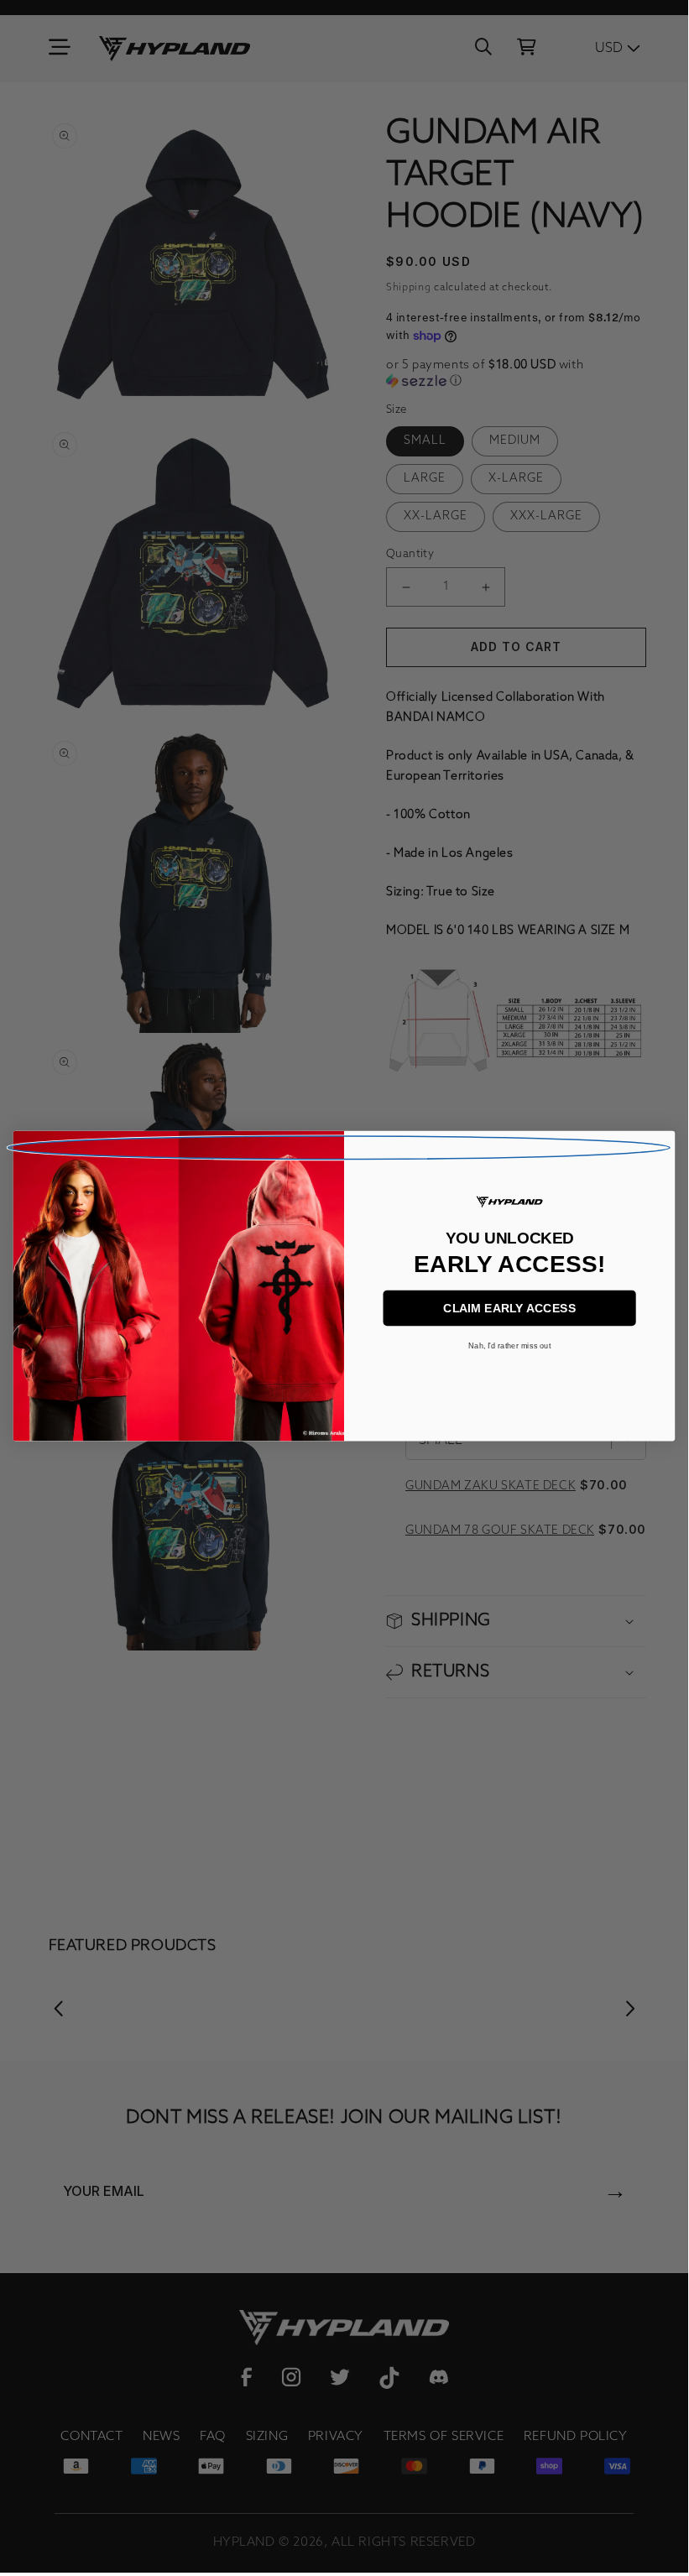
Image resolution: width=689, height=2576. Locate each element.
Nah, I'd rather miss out (509, 1346)
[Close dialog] (338, 1148)
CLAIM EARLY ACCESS (509, 1309)
